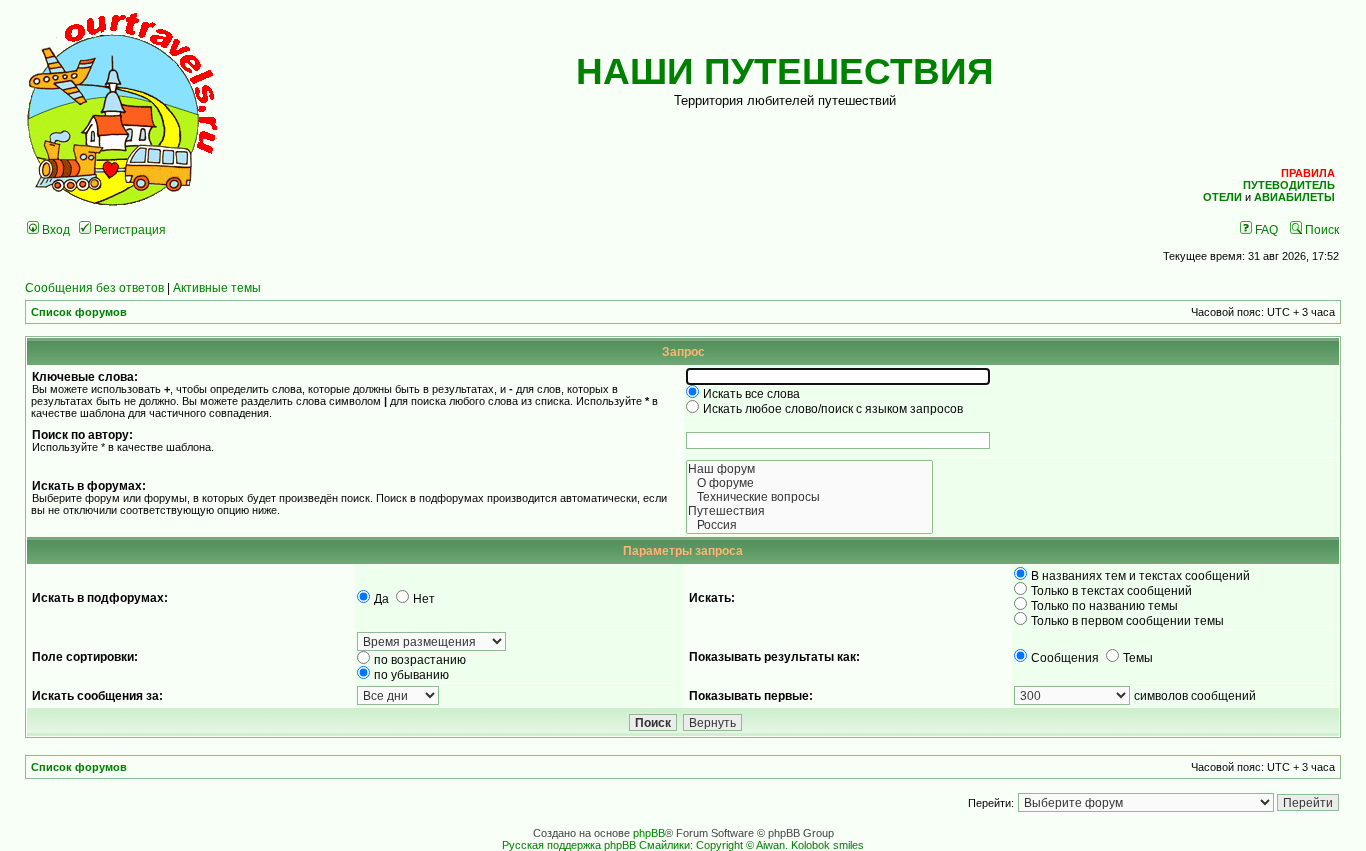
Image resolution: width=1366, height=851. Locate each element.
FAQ (1265, 229)
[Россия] (810, 525)
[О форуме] (810, 483)
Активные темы (217, 287)
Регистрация (128, 229)
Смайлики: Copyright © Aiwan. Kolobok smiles (751, 845)
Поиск (1320, 229)
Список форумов (79, 312)
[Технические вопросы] (810, 497)
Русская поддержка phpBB (569, 845)
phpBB (649, 833)
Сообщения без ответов (94, 287)
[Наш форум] (810, 469)
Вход (54, 229)
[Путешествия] (810, 511)
